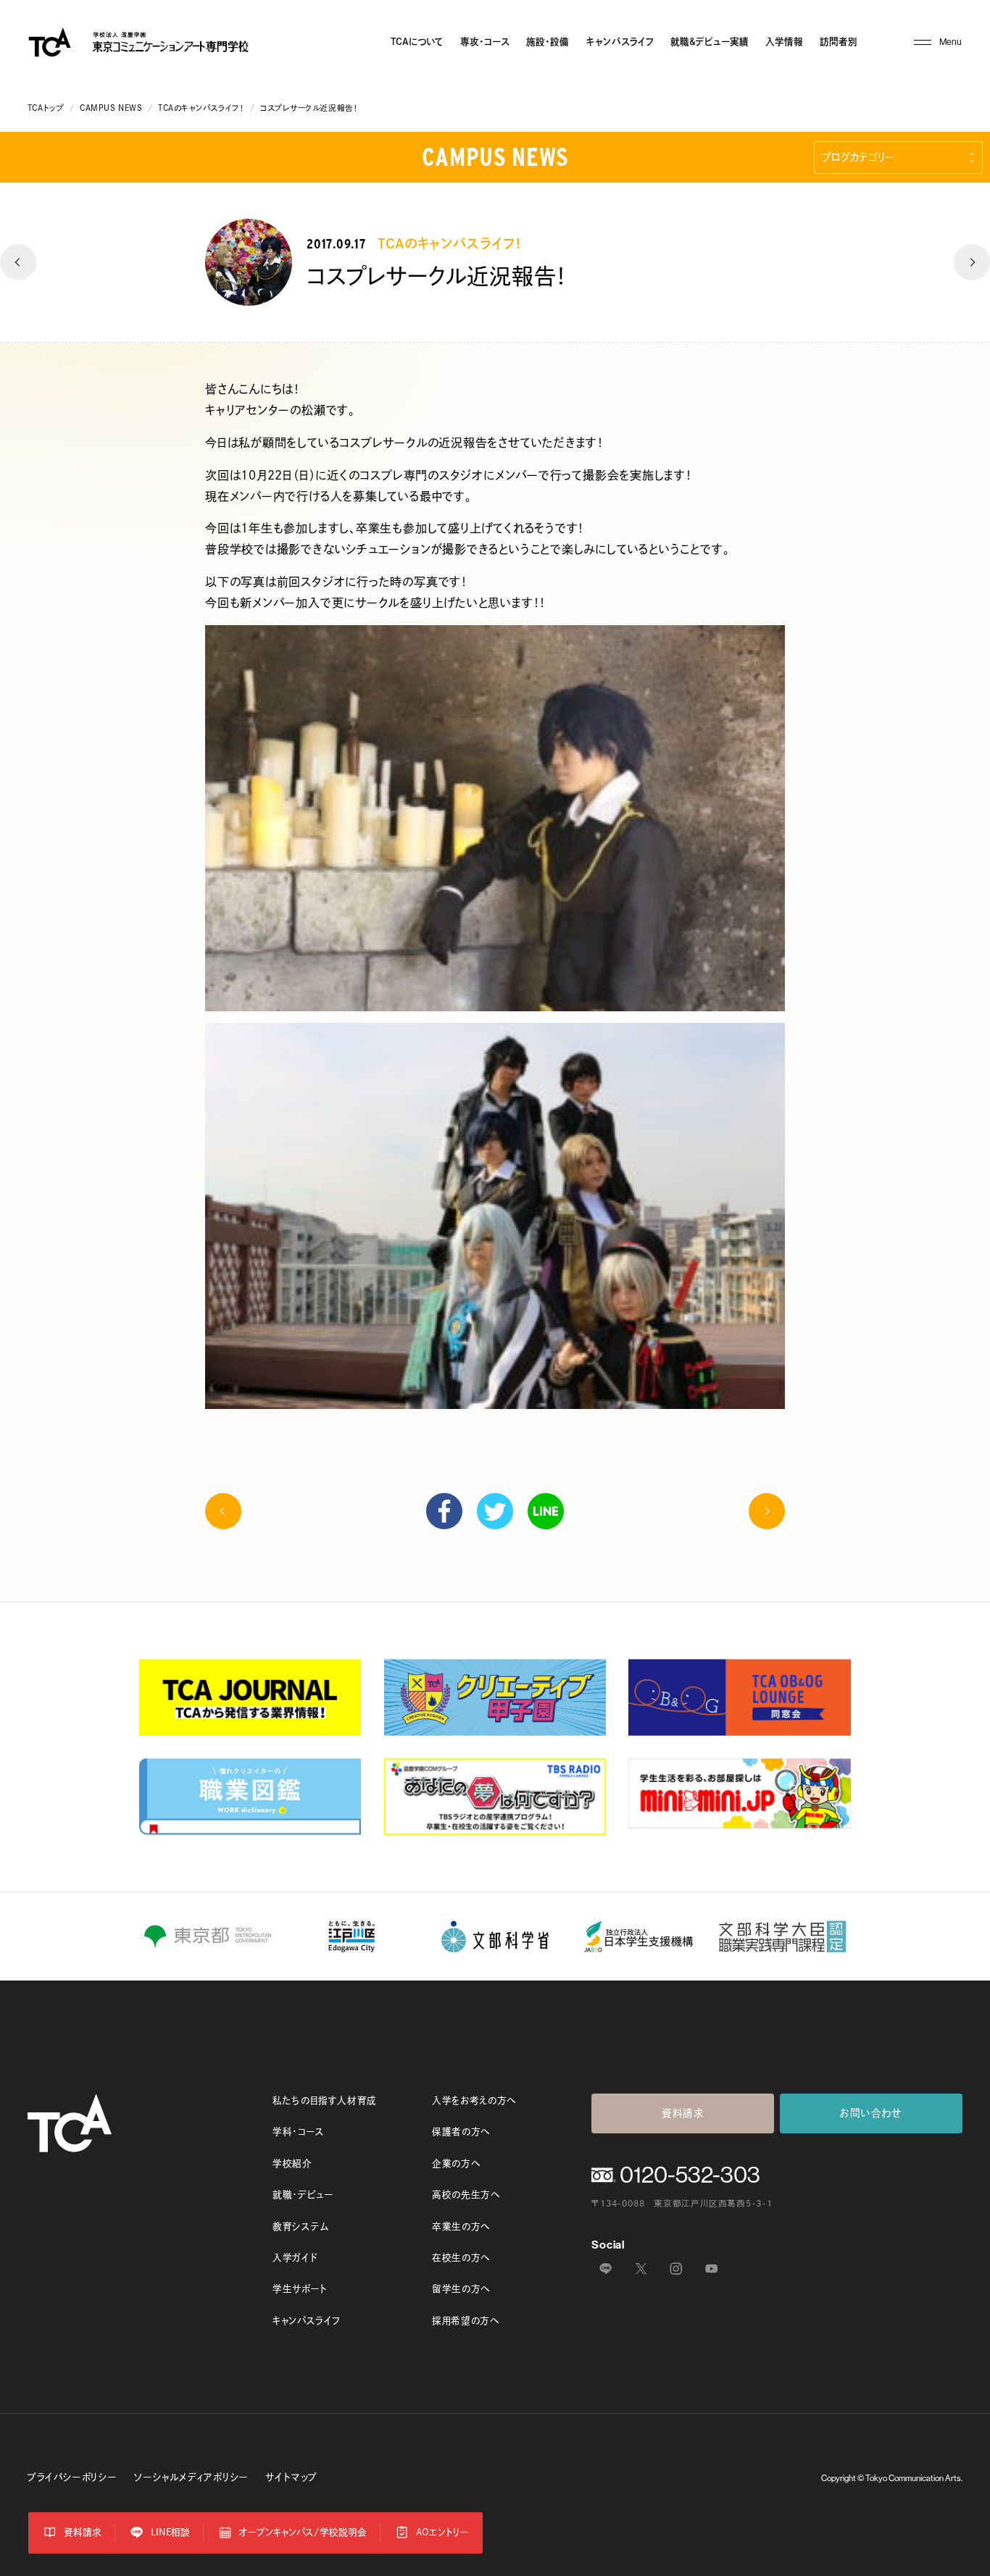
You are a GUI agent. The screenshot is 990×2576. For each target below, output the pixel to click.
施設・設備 (548, 42)
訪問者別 (839, 42)
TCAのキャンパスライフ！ (201, 108)
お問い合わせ (871, 2113)
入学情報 (784, 42)
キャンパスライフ (620, 42)
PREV (18, 262)
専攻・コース (485, 42)
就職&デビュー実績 (710, 42)
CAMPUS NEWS (111, 108)
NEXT (972, 262)
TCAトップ (46, 108)
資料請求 (683, 2113)
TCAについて (417, 42)
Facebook (444, 1511)
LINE (546, 1511)
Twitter (495, 1511)
